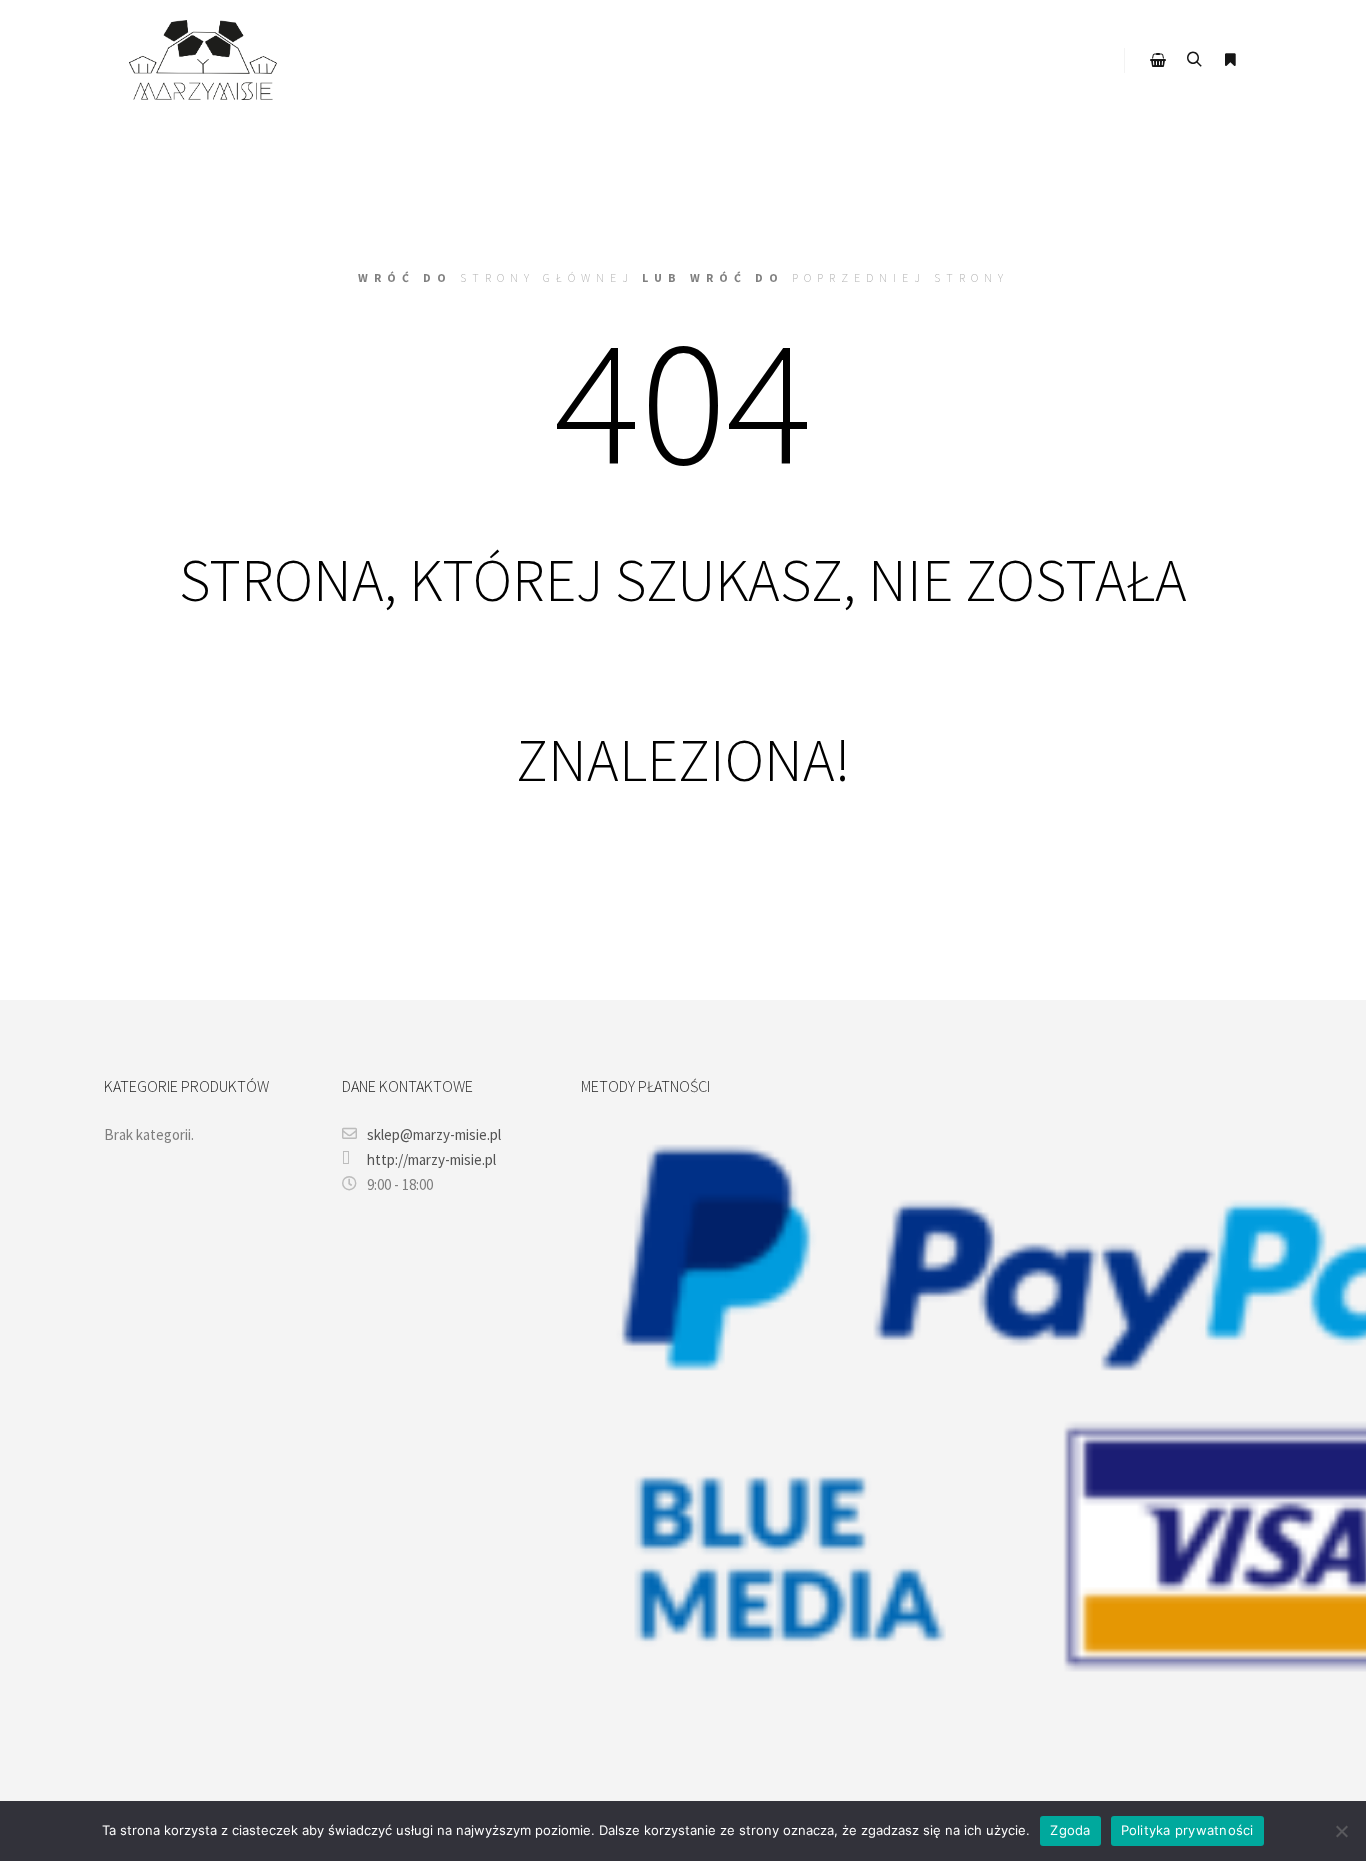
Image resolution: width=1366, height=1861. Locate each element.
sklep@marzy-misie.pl (434, 1134)
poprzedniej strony (900, 277)
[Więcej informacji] (1230, 60)
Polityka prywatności (1187, 1830)
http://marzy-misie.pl (431, 1159)
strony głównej (547, 277)
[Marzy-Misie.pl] (203, 60)
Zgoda (1070, 1830)
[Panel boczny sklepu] (1158, 60)
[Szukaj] (1194, 60)
